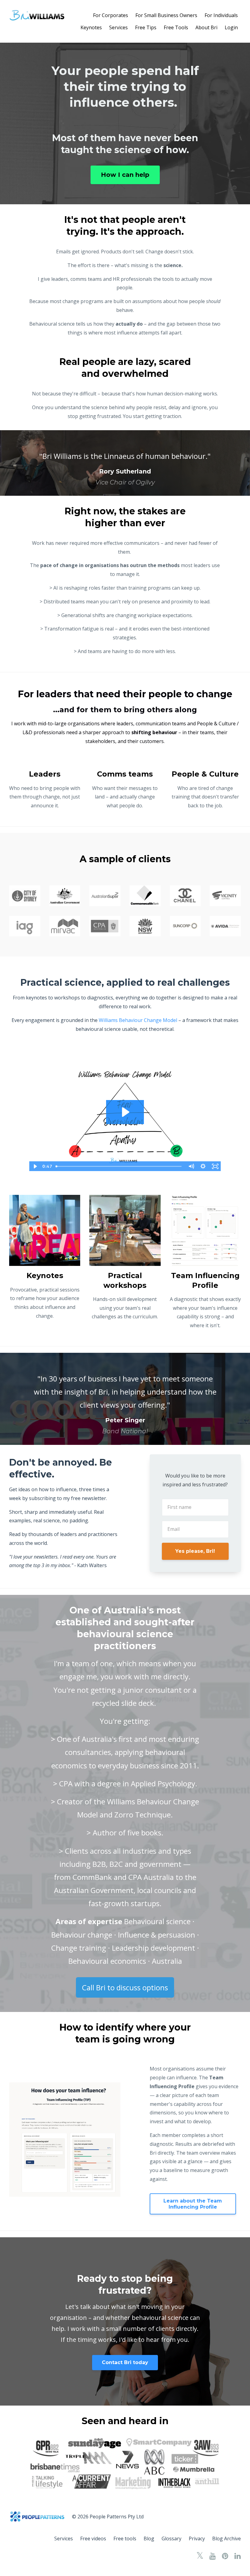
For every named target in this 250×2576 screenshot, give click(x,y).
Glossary (171, 2538)
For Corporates (111, 15)
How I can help (125, 175)
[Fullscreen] (215, 1166)
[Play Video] (35, 1166)
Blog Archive (227, 2538)
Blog (149, 2538)
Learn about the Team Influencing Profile (193, 2204)
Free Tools (176, 27)
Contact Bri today (125, 2362)
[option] (125, 463)
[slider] (119, 1166)
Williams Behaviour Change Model (138, 1020)
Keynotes (91, 27)
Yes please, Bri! (195, 1551)
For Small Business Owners (166, 15)
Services (118, 27)
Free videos (93, 2538)
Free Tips (146, 27)
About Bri (206, 27)
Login (231, 27)
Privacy (197, 2538)
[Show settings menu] (203, 1166)
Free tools (125, 2538)
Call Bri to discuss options (125, 1987)
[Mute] (191, 1166)
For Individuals (221, 15)
